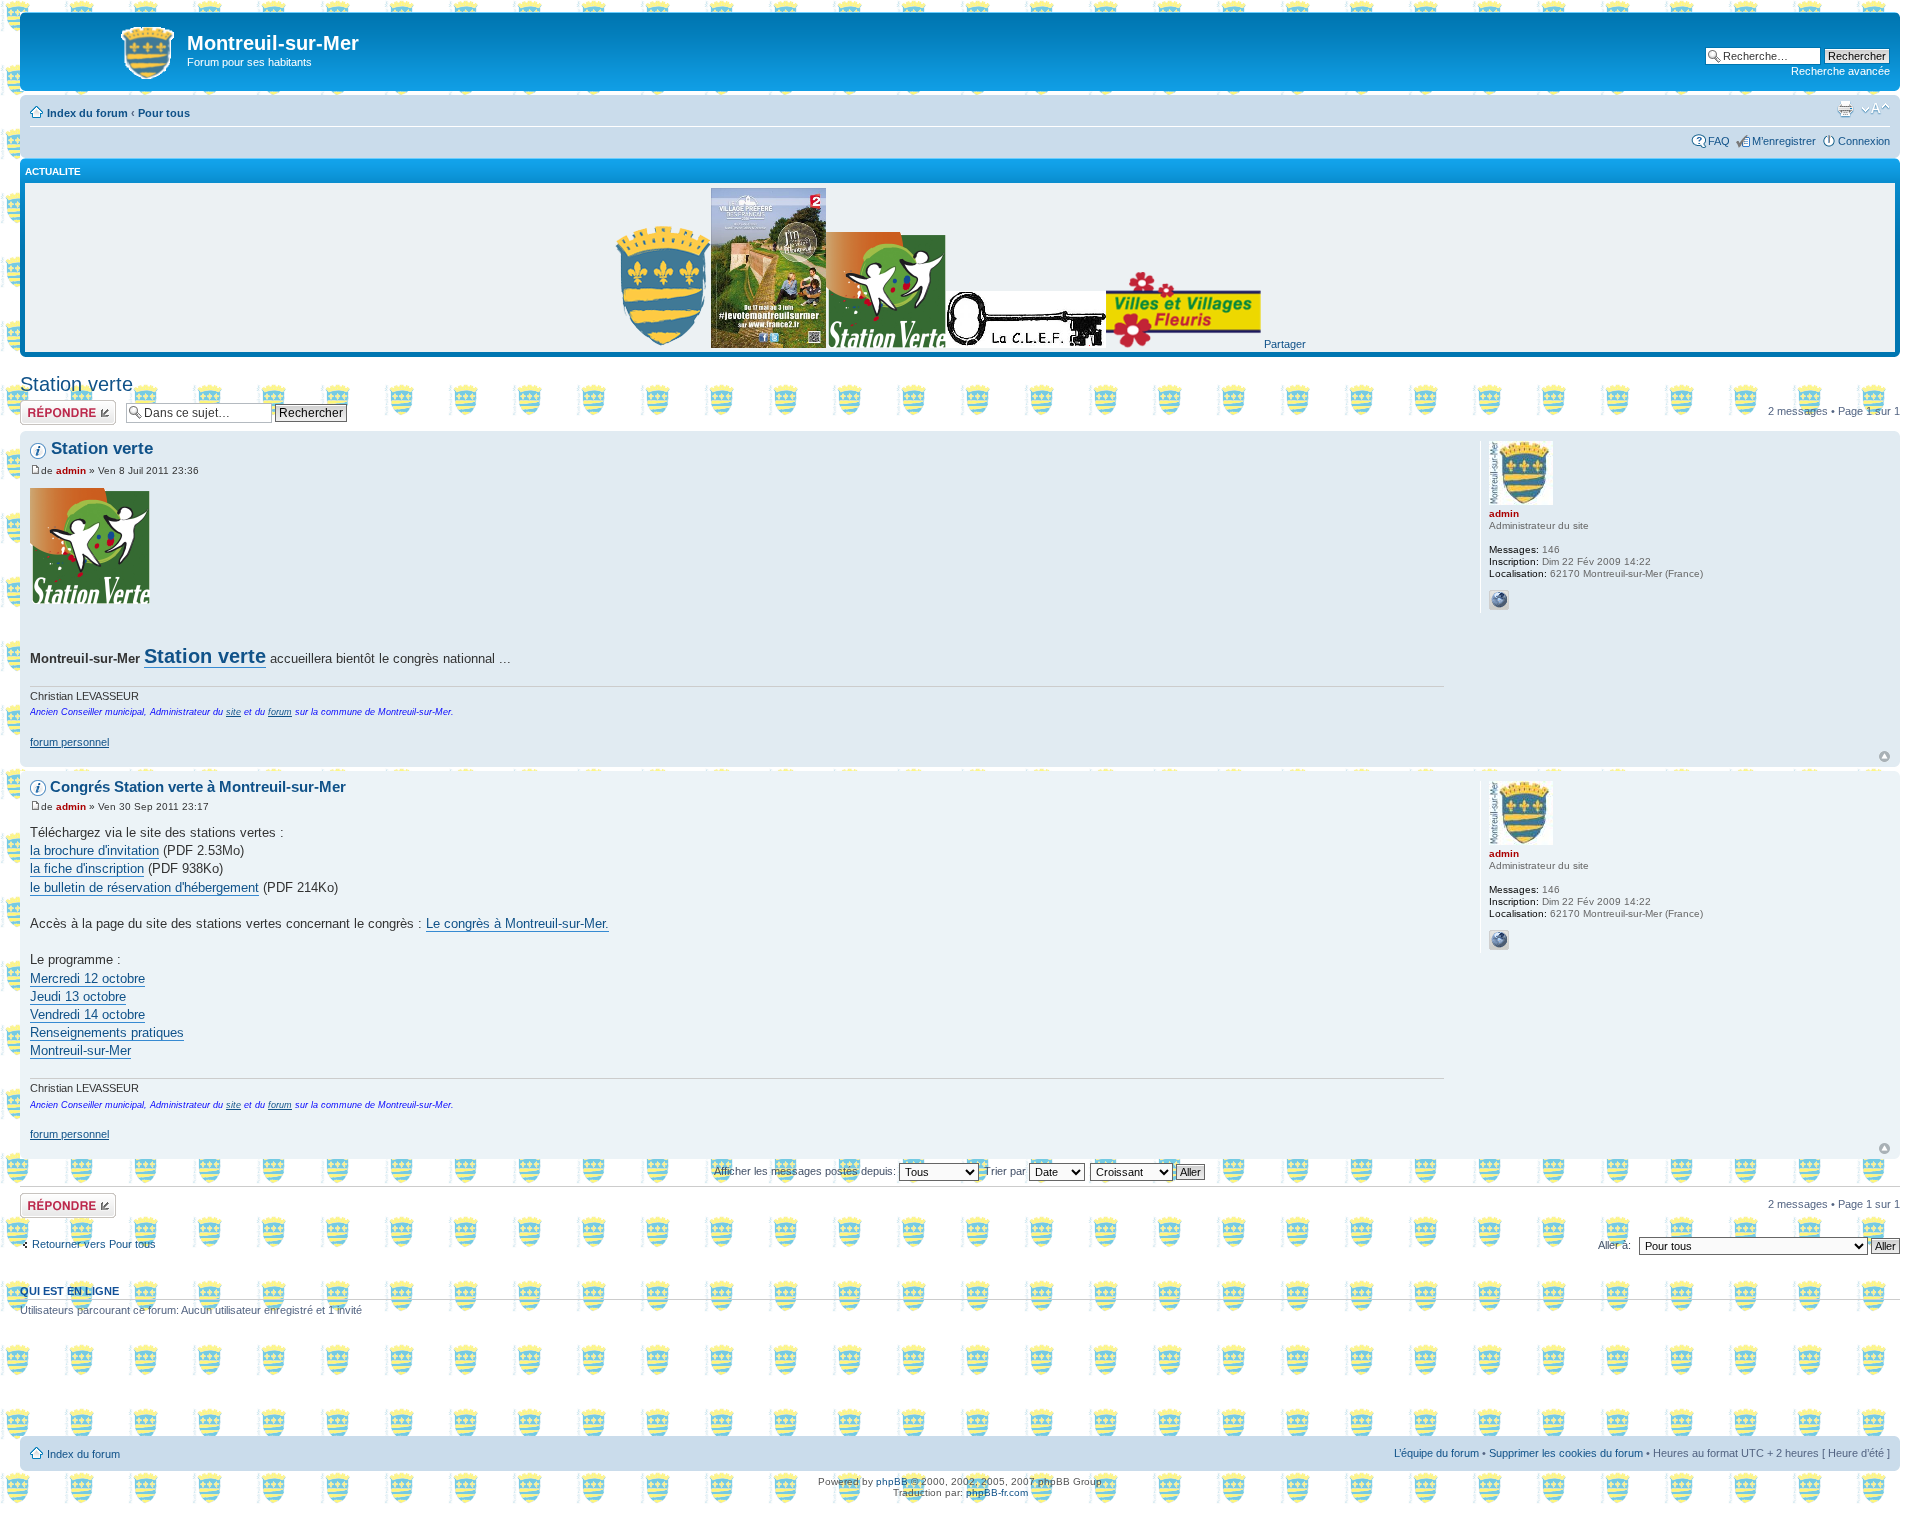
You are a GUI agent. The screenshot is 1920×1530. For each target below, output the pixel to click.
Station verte (76, 384)
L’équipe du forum (1436, 1453)
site (233, 712)
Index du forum (87, 113)
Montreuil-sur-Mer (80, 1050)
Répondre (44, 406)
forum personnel (69, 742)
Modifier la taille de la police (1875, 109)
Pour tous (164, 113)
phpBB (892, 1481)
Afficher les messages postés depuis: (806, 1171)
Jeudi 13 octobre (78, 996)
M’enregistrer (1784, 141)
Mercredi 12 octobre (87, 978)
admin (71, 470)
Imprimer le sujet (1845, 109)
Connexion (1864, 141)
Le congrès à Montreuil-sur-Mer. (517, 923)
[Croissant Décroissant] (1148, 1171)
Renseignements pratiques (107, 1032)
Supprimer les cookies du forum (1566, 1453)
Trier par (1006, 1171)
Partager (1285, 344)
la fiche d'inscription (87, 868)
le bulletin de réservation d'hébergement (144, 887)
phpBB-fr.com (997, 1492)
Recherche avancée (1840, 71)
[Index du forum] (106, 49)
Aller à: (1614, 1245)
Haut (1884, 756)
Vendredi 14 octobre (87, 1014)
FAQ (1719, 141)
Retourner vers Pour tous (94, 1244)
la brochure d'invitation (94, 850)
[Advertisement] (960, 1384)
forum (280, 712)
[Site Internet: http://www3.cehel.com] (1499, 600)
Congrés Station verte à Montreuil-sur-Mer (198, 786)
